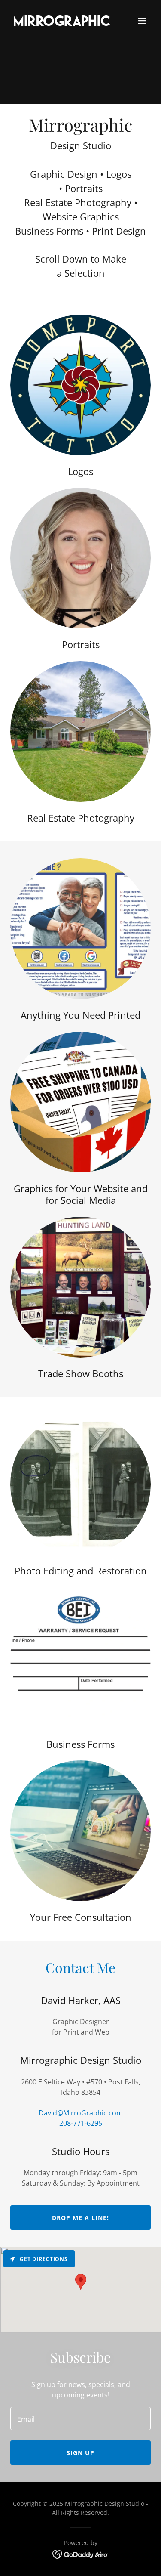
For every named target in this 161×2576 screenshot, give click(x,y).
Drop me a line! (80, 2218)
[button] (142, 21)
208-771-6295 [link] (81, 2123)
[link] (59, 21)
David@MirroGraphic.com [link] (81, 2113)
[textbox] (80, 2418)
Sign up (80, 2453)
